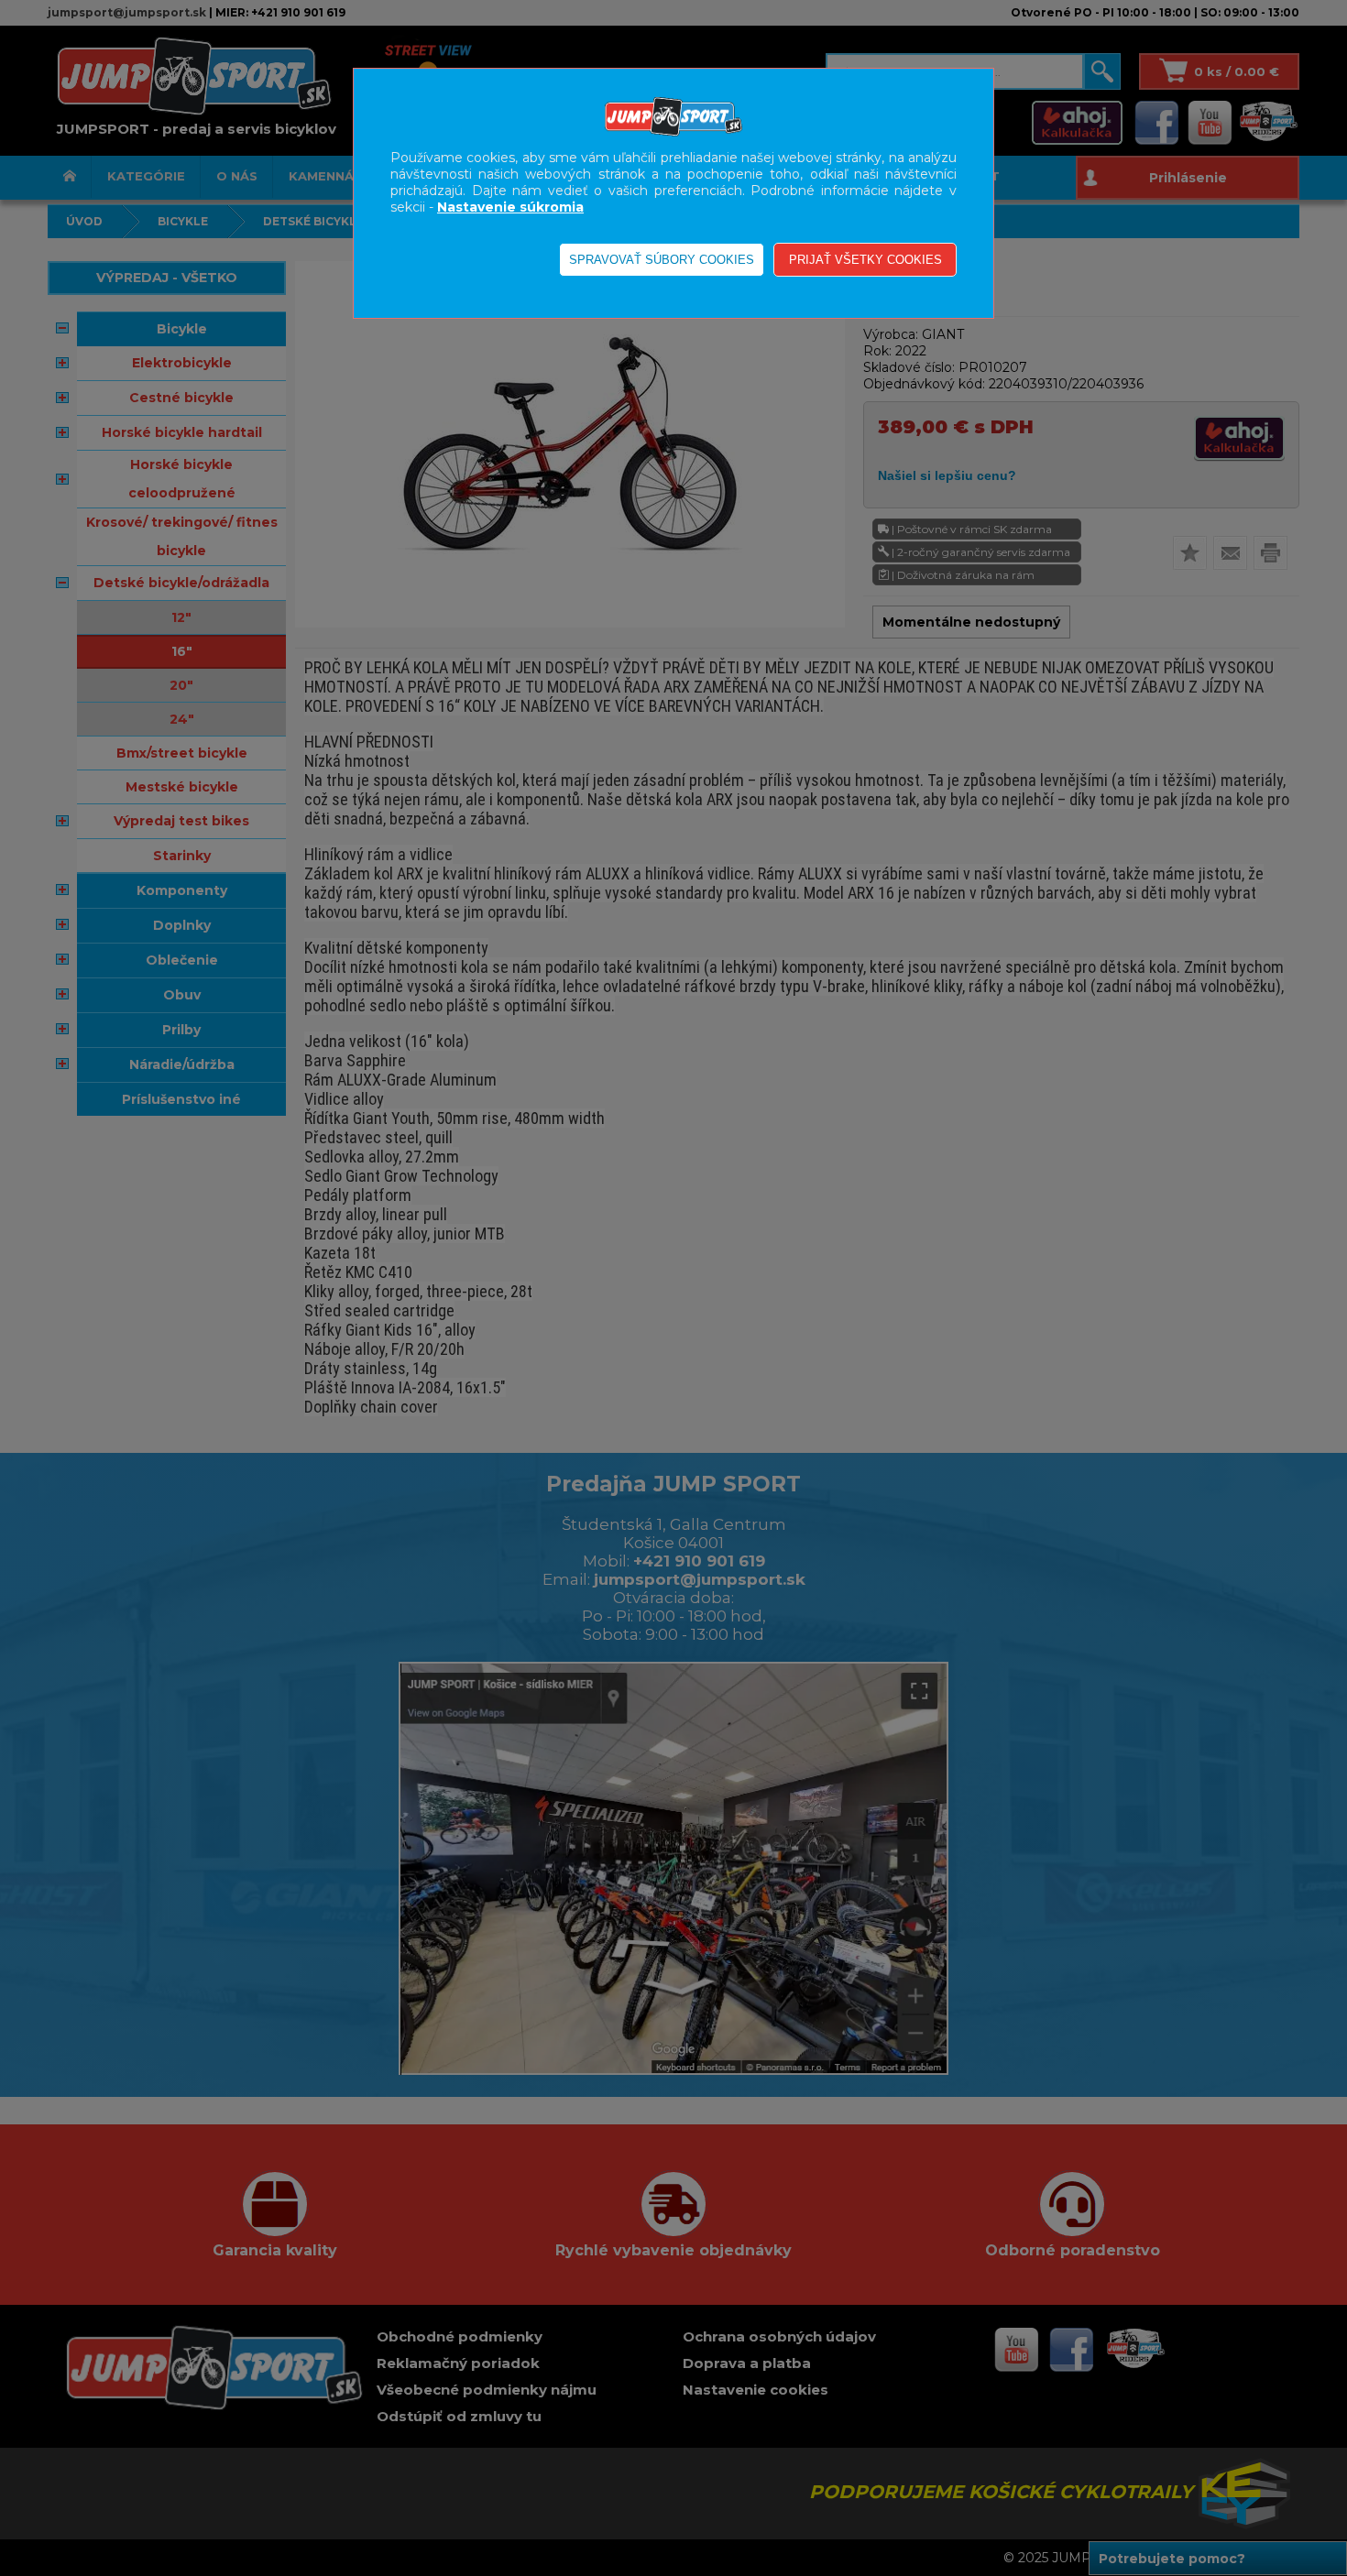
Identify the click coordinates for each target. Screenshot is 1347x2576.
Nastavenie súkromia (510, 207)
